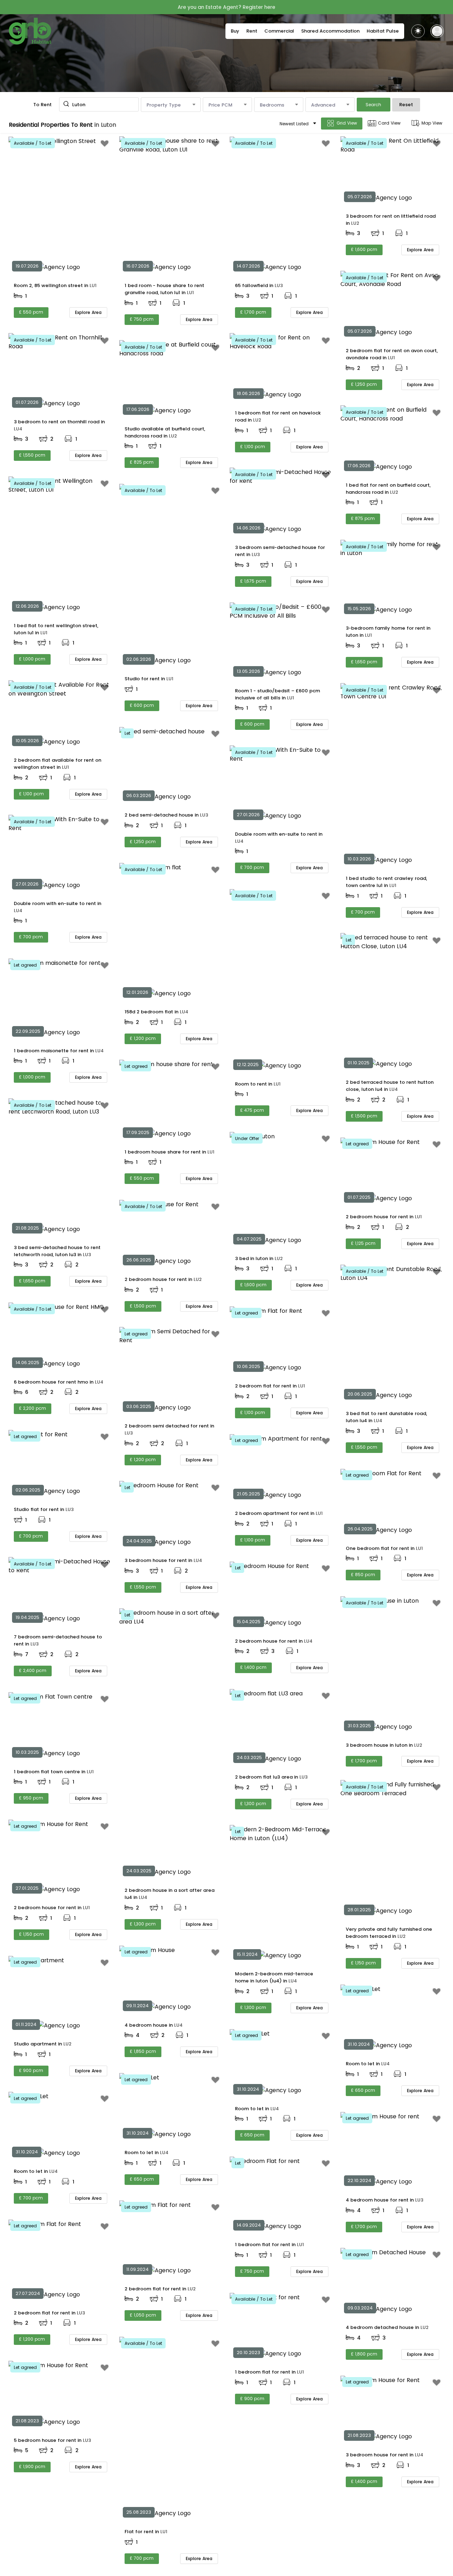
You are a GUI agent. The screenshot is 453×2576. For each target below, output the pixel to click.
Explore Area (88, 312)
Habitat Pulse (383, 31)
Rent (252, 31)
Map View (432, 123)
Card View (389, 123)
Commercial (279, 31)
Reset (406, 105)
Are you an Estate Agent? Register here (226, 7)
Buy (235, 31)
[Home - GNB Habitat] (30, 31)
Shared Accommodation (330, 31)
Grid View (347, 123)
